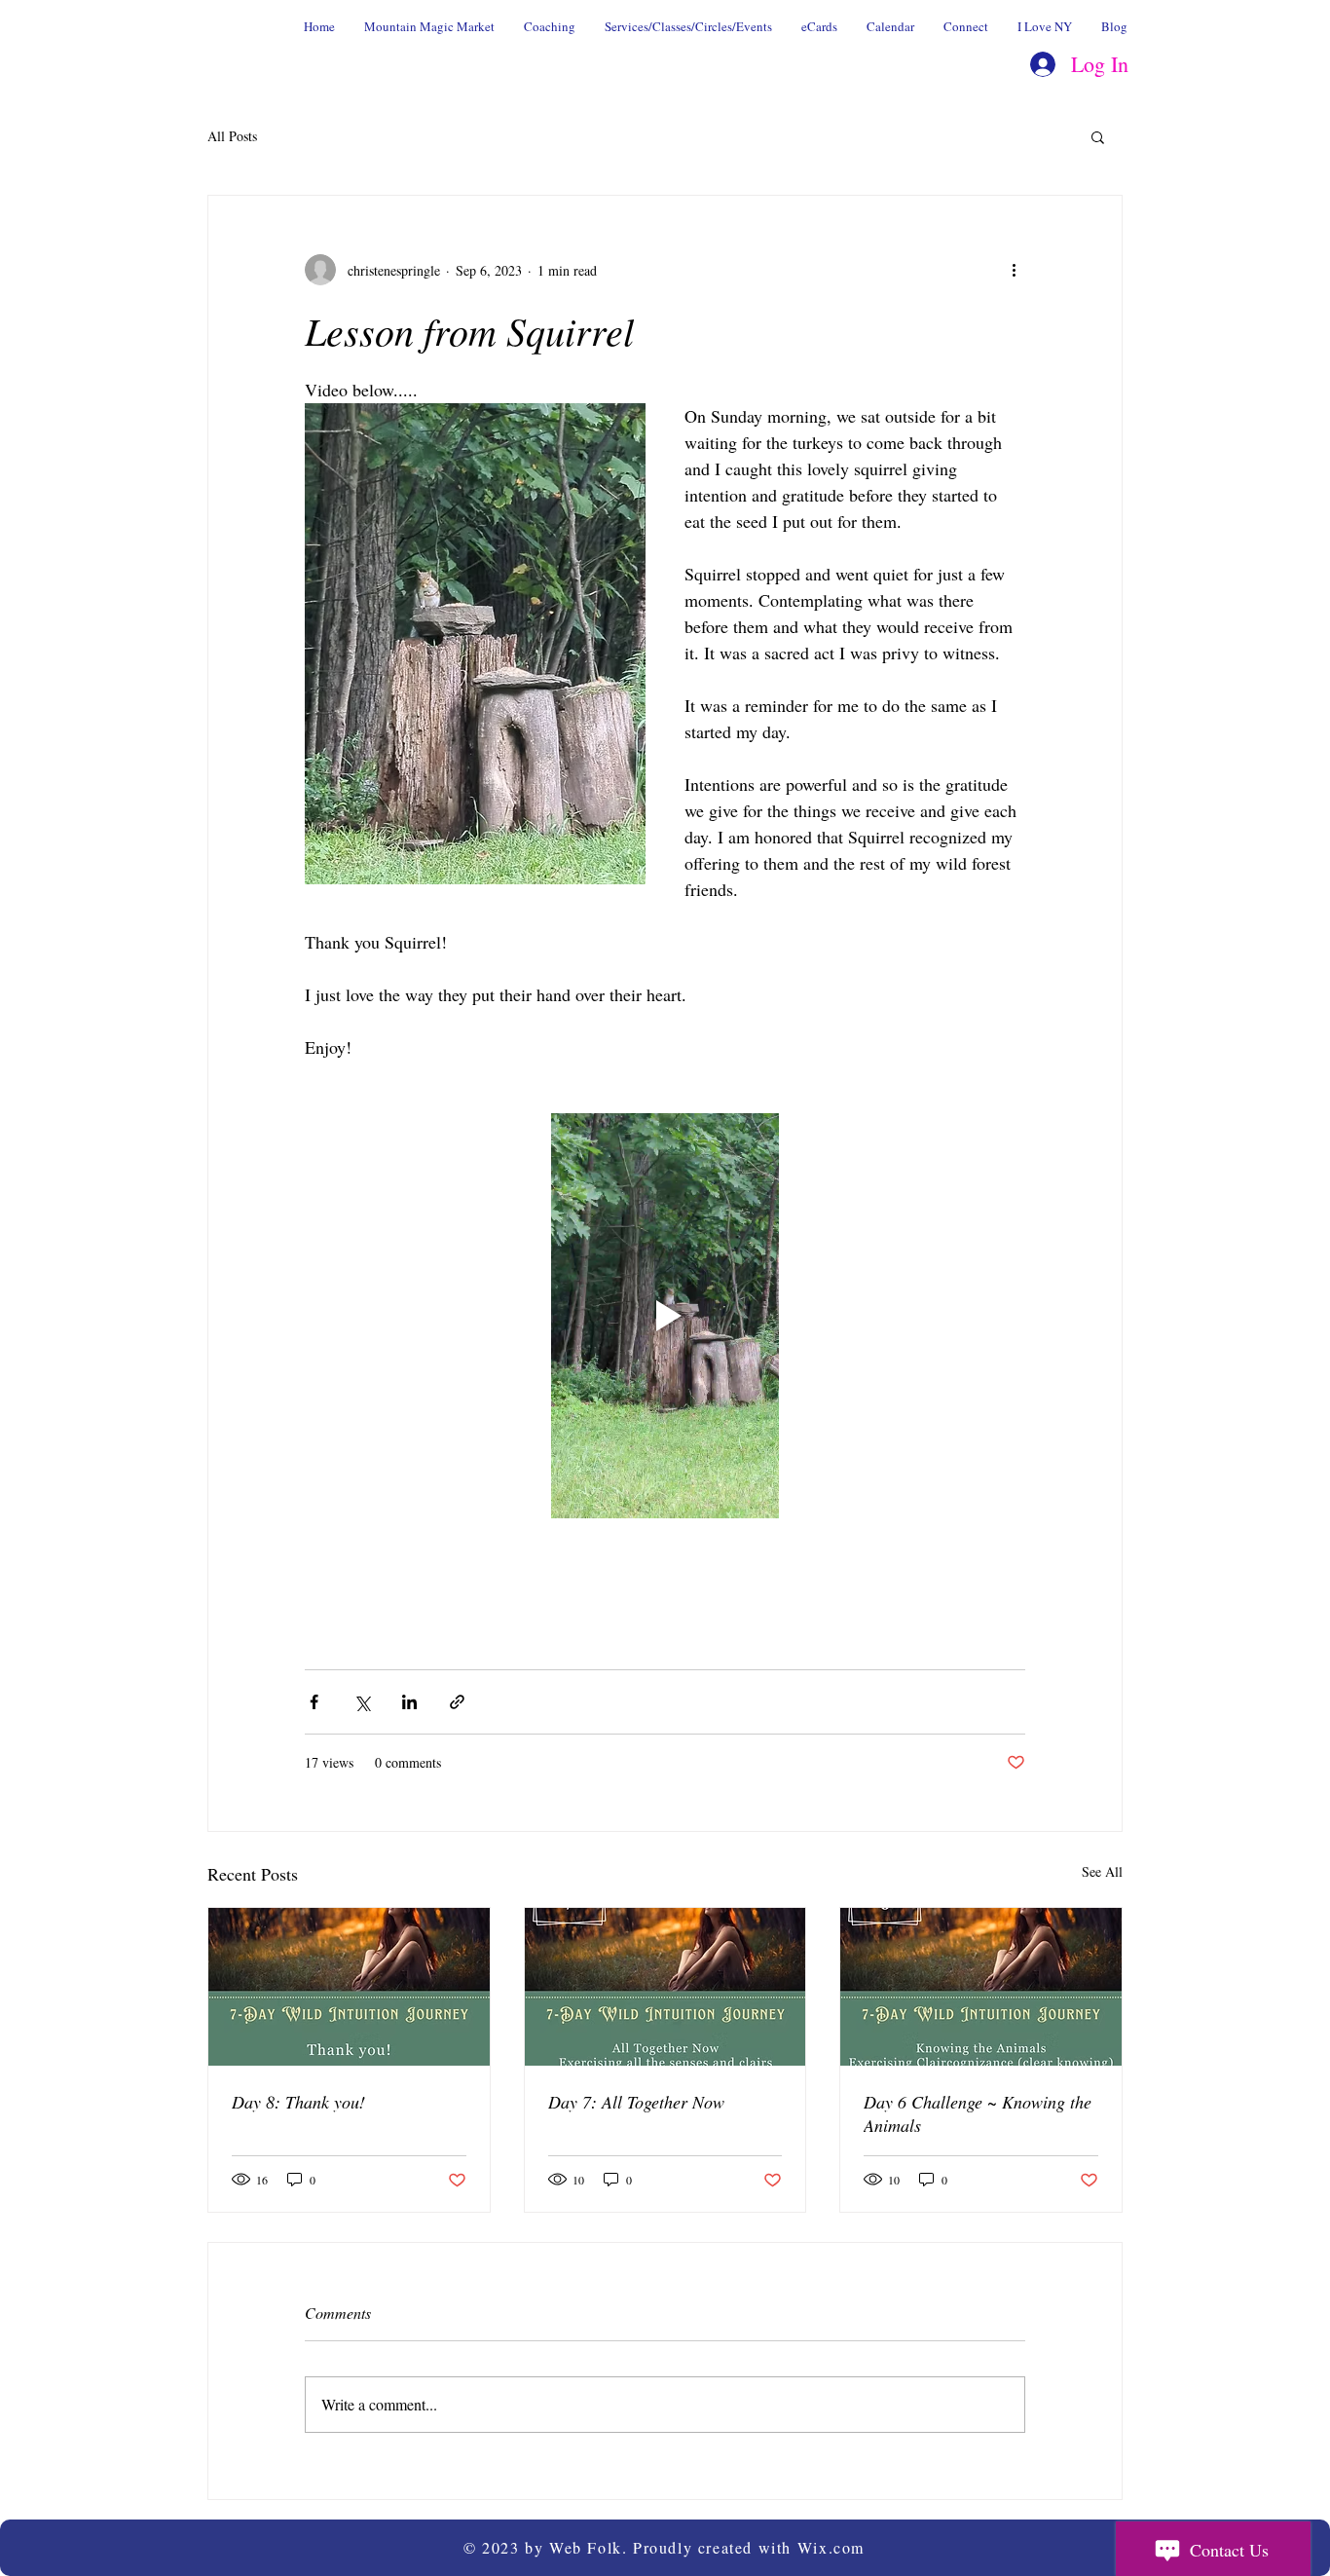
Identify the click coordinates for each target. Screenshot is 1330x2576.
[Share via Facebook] (314, 1702)
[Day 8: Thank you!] (349, 1987)
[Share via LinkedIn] (409, 1702)
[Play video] (665, 1316)
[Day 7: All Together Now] (665, 1987)
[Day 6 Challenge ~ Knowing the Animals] (981, 1987)
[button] (1098, 136)
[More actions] (1014, 270)
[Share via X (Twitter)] (362, 1702)
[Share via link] (457, 1702)
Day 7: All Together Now (636, 2102)
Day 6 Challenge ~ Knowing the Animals (978, 2113)
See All (1102, 1871)
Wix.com (831, 2547)
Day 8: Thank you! (298, 2102)
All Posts (232, 136)
